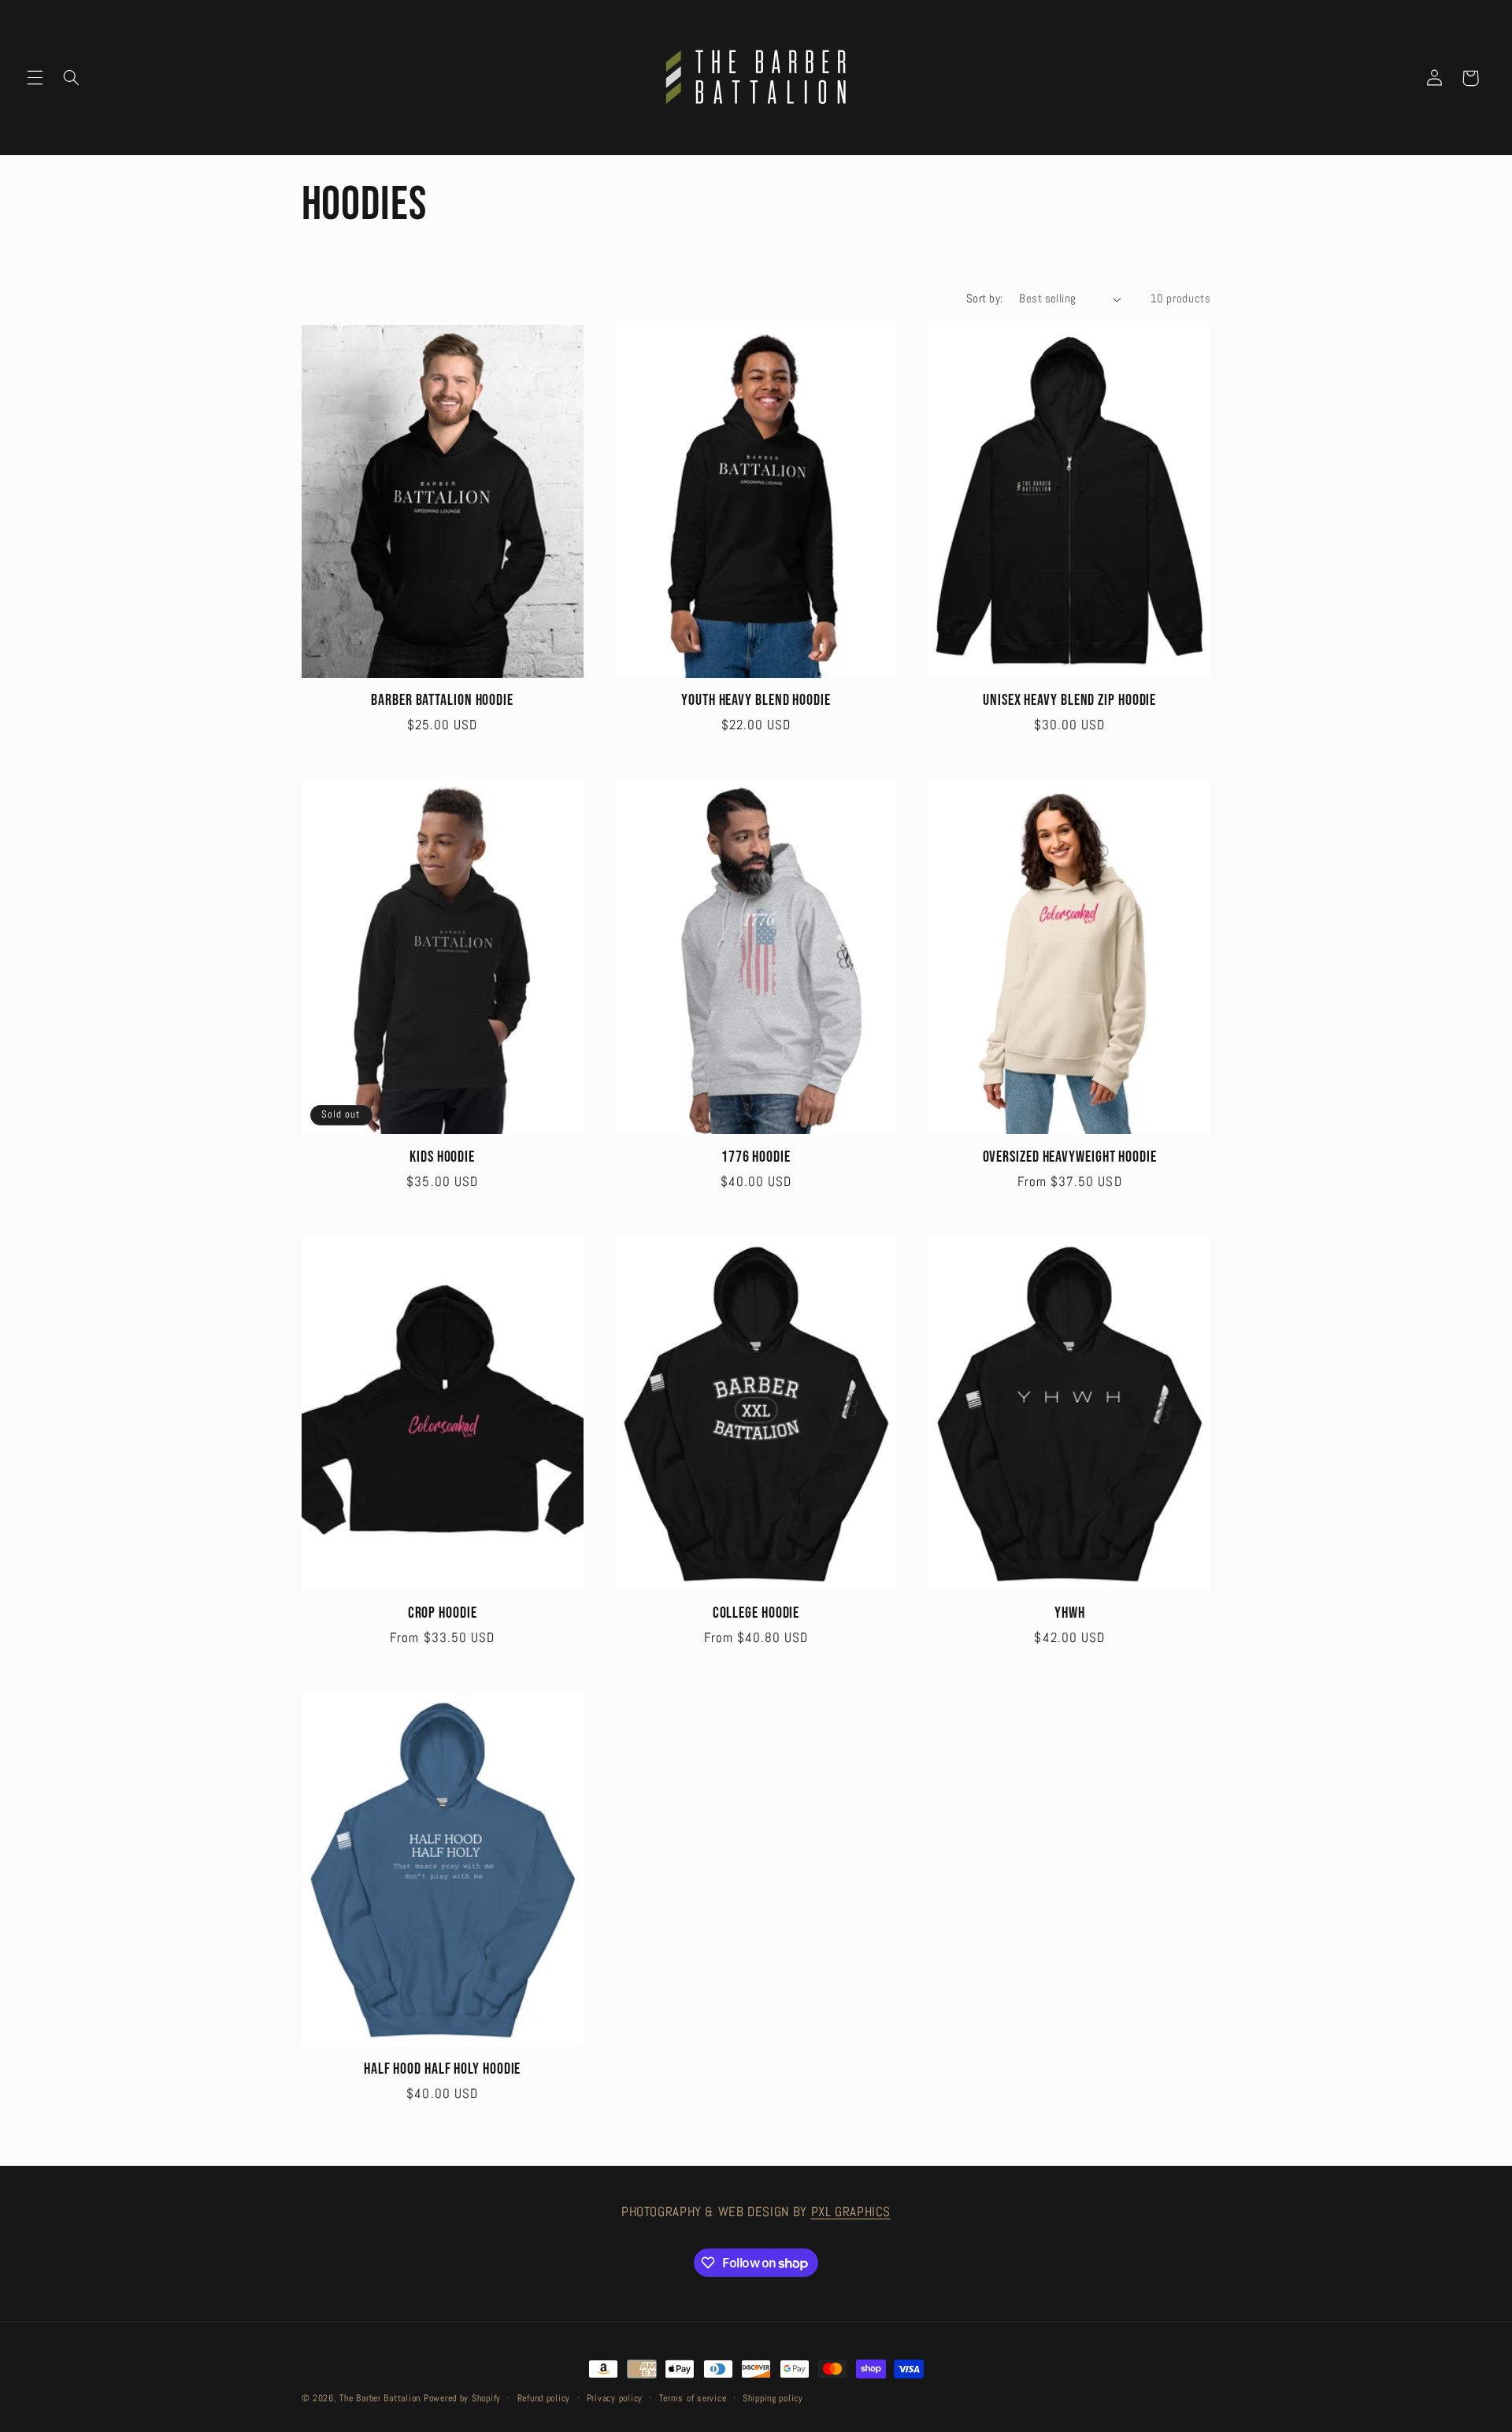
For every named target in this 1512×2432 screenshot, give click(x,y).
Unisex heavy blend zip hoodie (1069, 701)
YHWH (1070, 1613)
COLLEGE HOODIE (756, 1613)
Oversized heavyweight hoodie (1070, 1157)
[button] (35, 78)
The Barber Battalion (380, 2398)
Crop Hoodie (443, 1613)
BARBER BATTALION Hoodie (442, 701)
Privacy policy (615, 2398)
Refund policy (544, 2398)
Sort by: (984, 298)
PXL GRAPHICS (851, 2212)
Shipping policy (773, 2398)
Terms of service (693, 2398)
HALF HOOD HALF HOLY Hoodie (442, 2069)
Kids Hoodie (442, 1157)
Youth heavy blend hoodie (756, 701)
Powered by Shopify (462, 2398)
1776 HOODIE (756, 1157)
